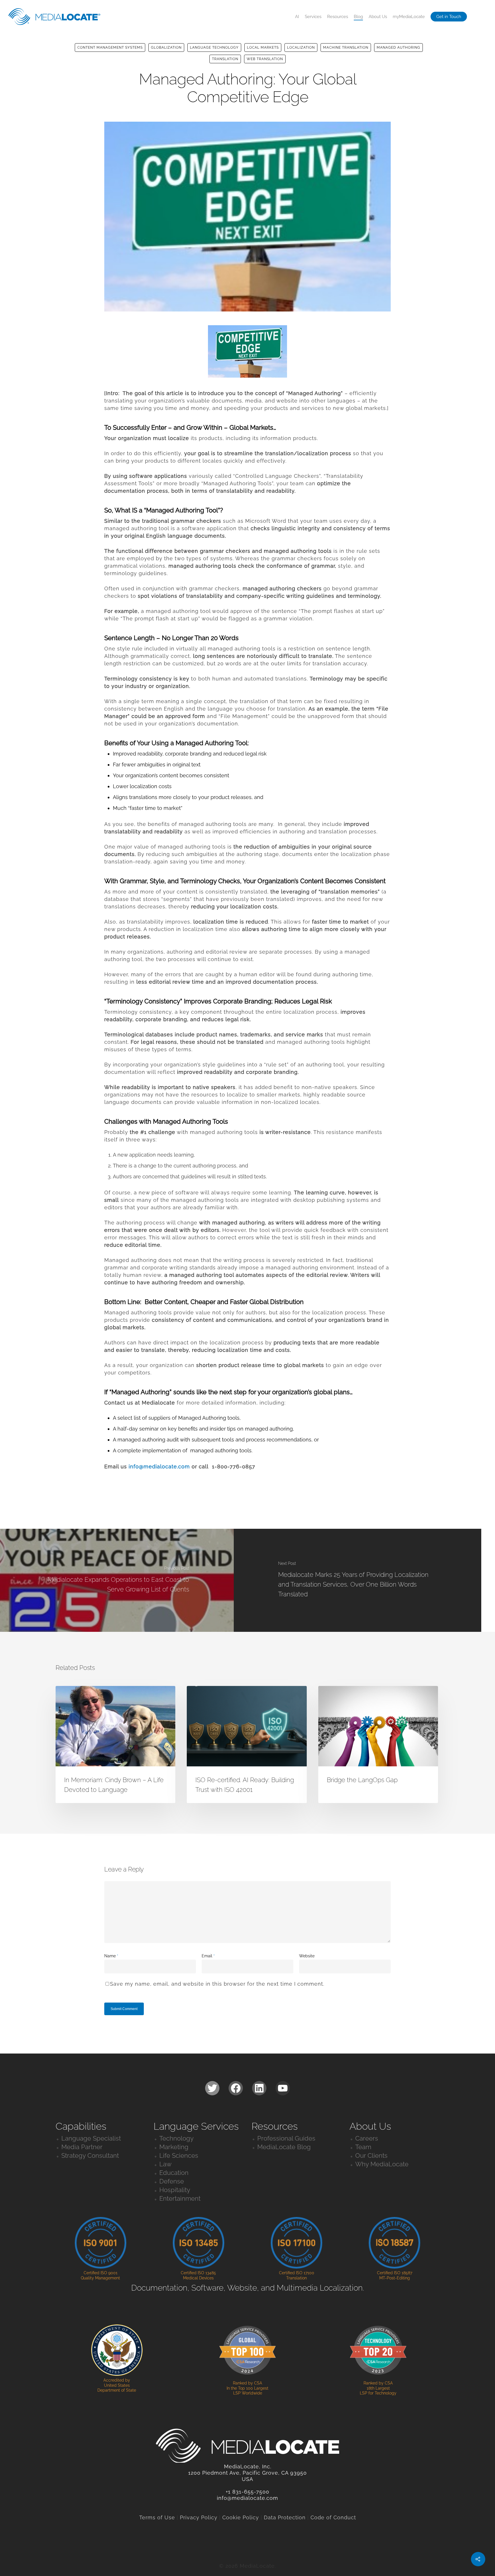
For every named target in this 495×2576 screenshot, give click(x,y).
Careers (367, 2138)
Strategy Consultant (90, 2155)
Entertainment (180, 2198)
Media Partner (82, 2147)
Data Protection (285, 2517)
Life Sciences (179, 2155)
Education (174, 2173)
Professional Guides (286, 2138)
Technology (176, 2138)
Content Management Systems (110, 48)
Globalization (166, 48)
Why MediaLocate (382, 2164)
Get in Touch (449, 17)
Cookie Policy (241, 2517)
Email (208, 1956)
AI (297, 17)
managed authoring (398, 48)
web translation (265, 59)
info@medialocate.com (159, 1466)
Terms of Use (157, 2517)
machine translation (346, 48)
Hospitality (175, 2190)
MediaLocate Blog (284, 2147)
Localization (301, 48)
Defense (172, 2181)
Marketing (174, 2147)
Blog (358, 17)
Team (363, 2147)
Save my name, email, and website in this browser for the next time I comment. (217, 1984)
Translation (225, 59)
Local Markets (263, 48)
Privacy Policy (199, 2517)
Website (307, 1956)
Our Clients (371, 2155)
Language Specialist (91, 2138)
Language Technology (214, 48)
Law (165, 2164)
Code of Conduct (333, 2517)
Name (111, 1956)
